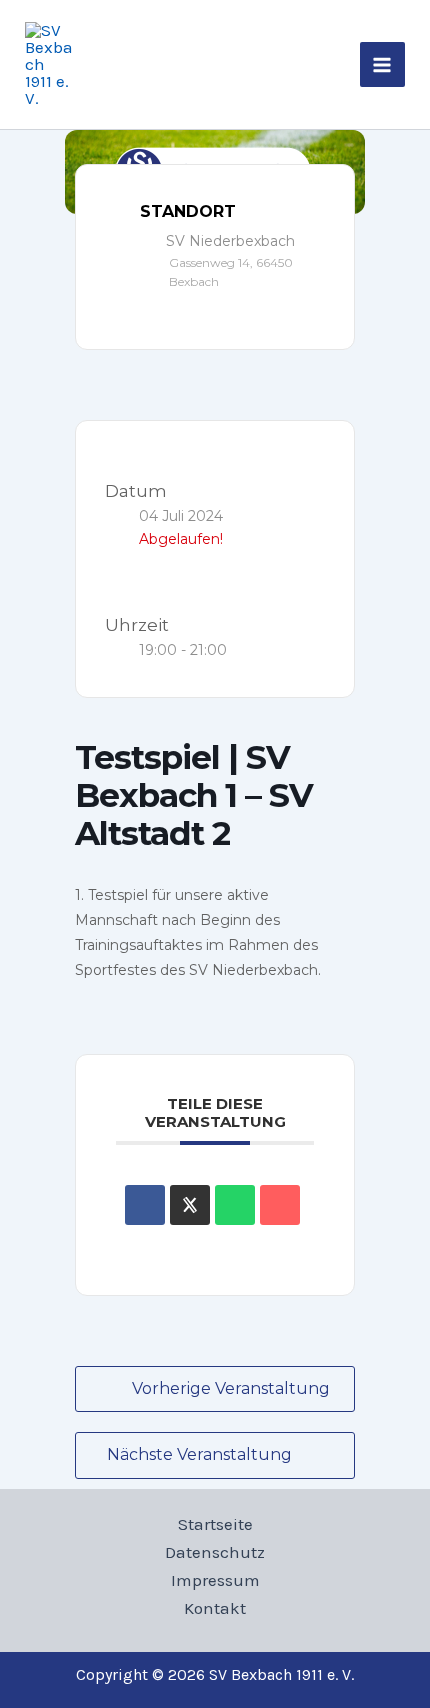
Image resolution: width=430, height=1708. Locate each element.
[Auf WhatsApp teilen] (235, 1205)
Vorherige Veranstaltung (231, 1388)
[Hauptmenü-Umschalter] (383, 65)
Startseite (215, 1524)
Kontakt (215, 1608)
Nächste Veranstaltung (199, 1454)
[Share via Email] (280, 1205)
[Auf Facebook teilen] (145, 1205)
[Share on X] (190, 1205)
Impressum (215, 1580)
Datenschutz (215, 1552)
